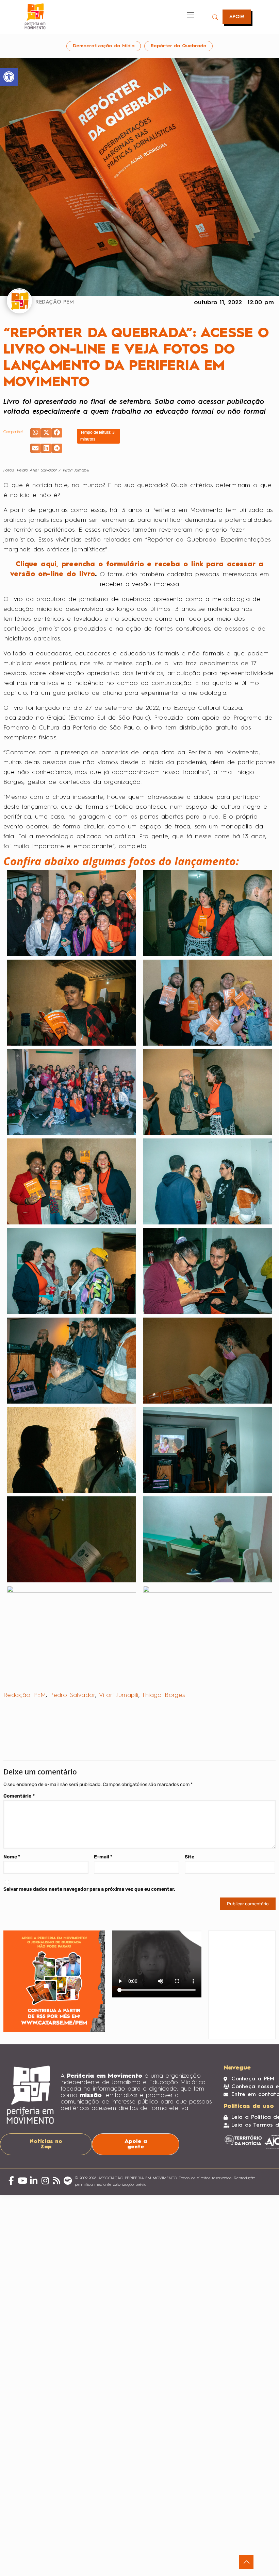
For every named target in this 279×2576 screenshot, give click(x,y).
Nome (12, 1857)
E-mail (103, 1857)
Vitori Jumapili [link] (119, 1695)
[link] (9, 77)
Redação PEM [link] (25, 1695)
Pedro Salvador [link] (73, 1695)
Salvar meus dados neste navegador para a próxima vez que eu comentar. (89, 1889)
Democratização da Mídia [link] (104, 46)
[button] (36, 433)
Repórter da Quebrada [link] (178, 46)
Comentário (19, 1796)
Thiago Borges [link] (163, 1695)
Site (190, 1857)
